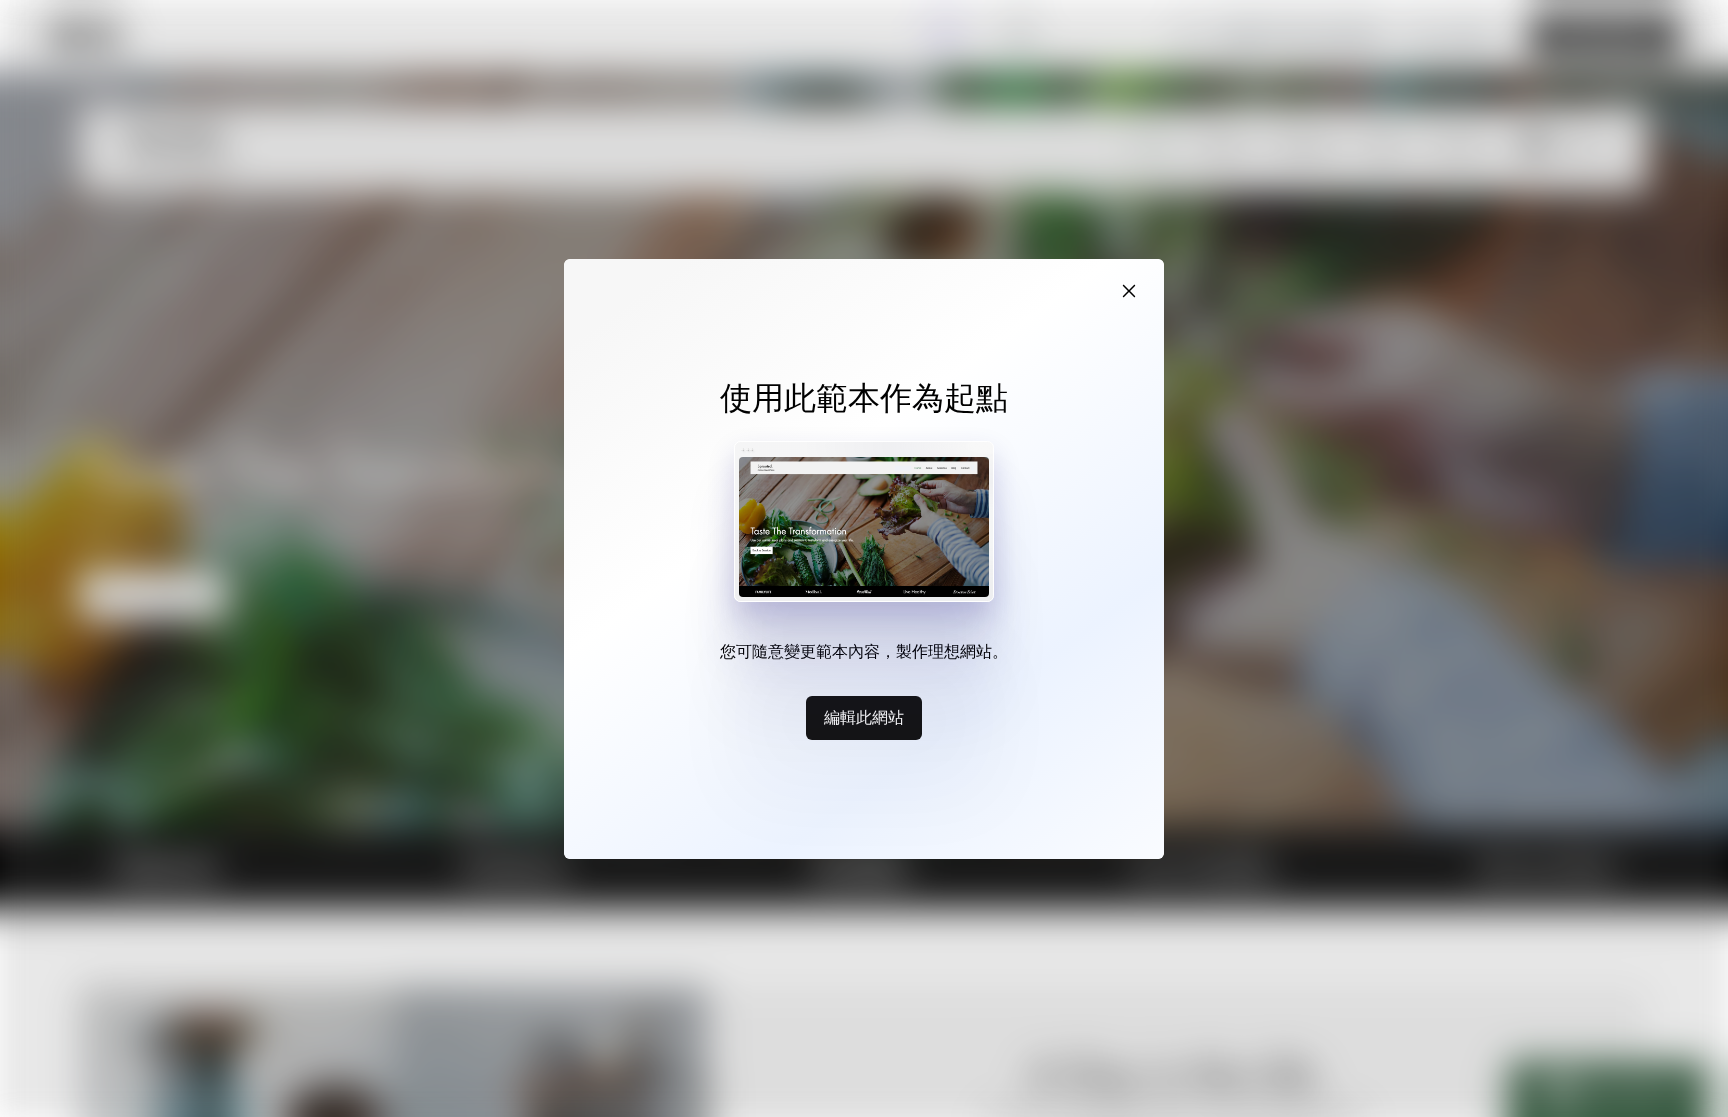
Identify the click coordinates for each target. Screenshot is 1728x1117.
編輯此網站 (864, 717)
